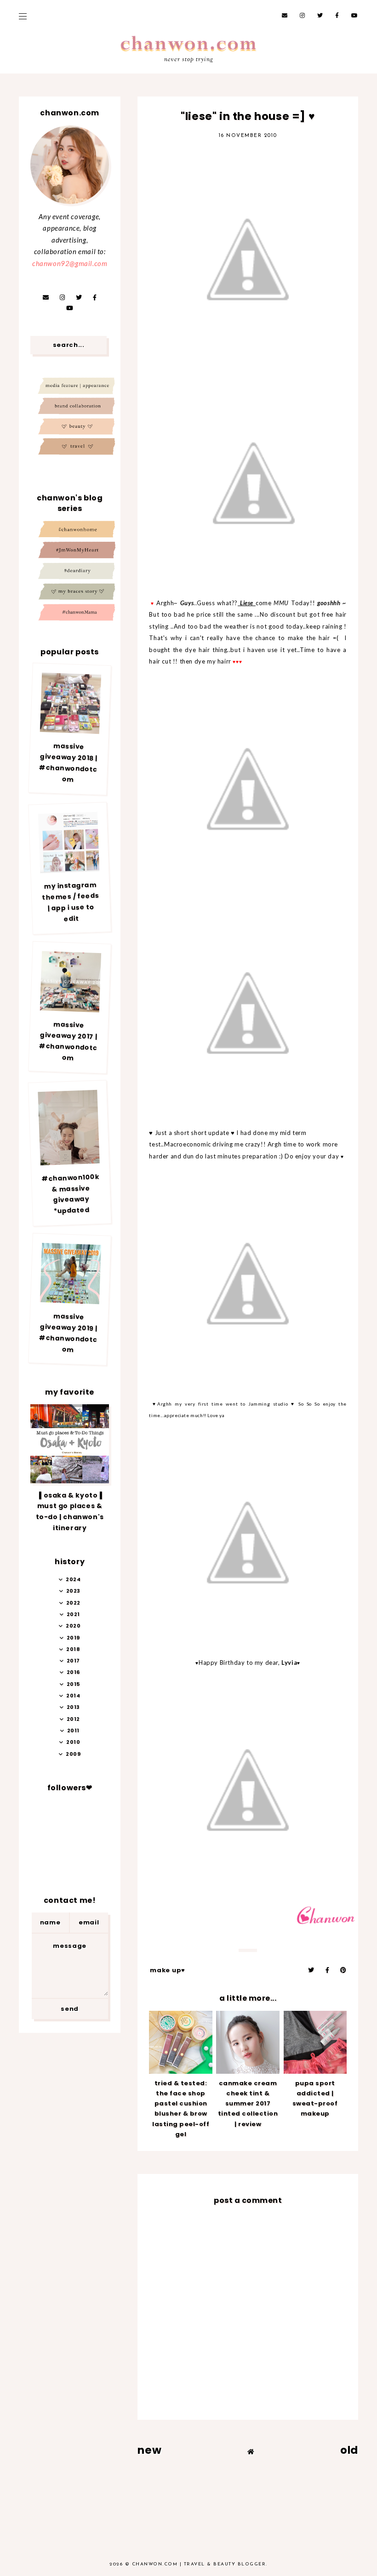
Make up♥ (168, 1970)
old (349, 2450)
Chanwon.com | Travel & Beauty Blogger (199, 2564)
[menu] (23, 16)
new (149, 2450)
